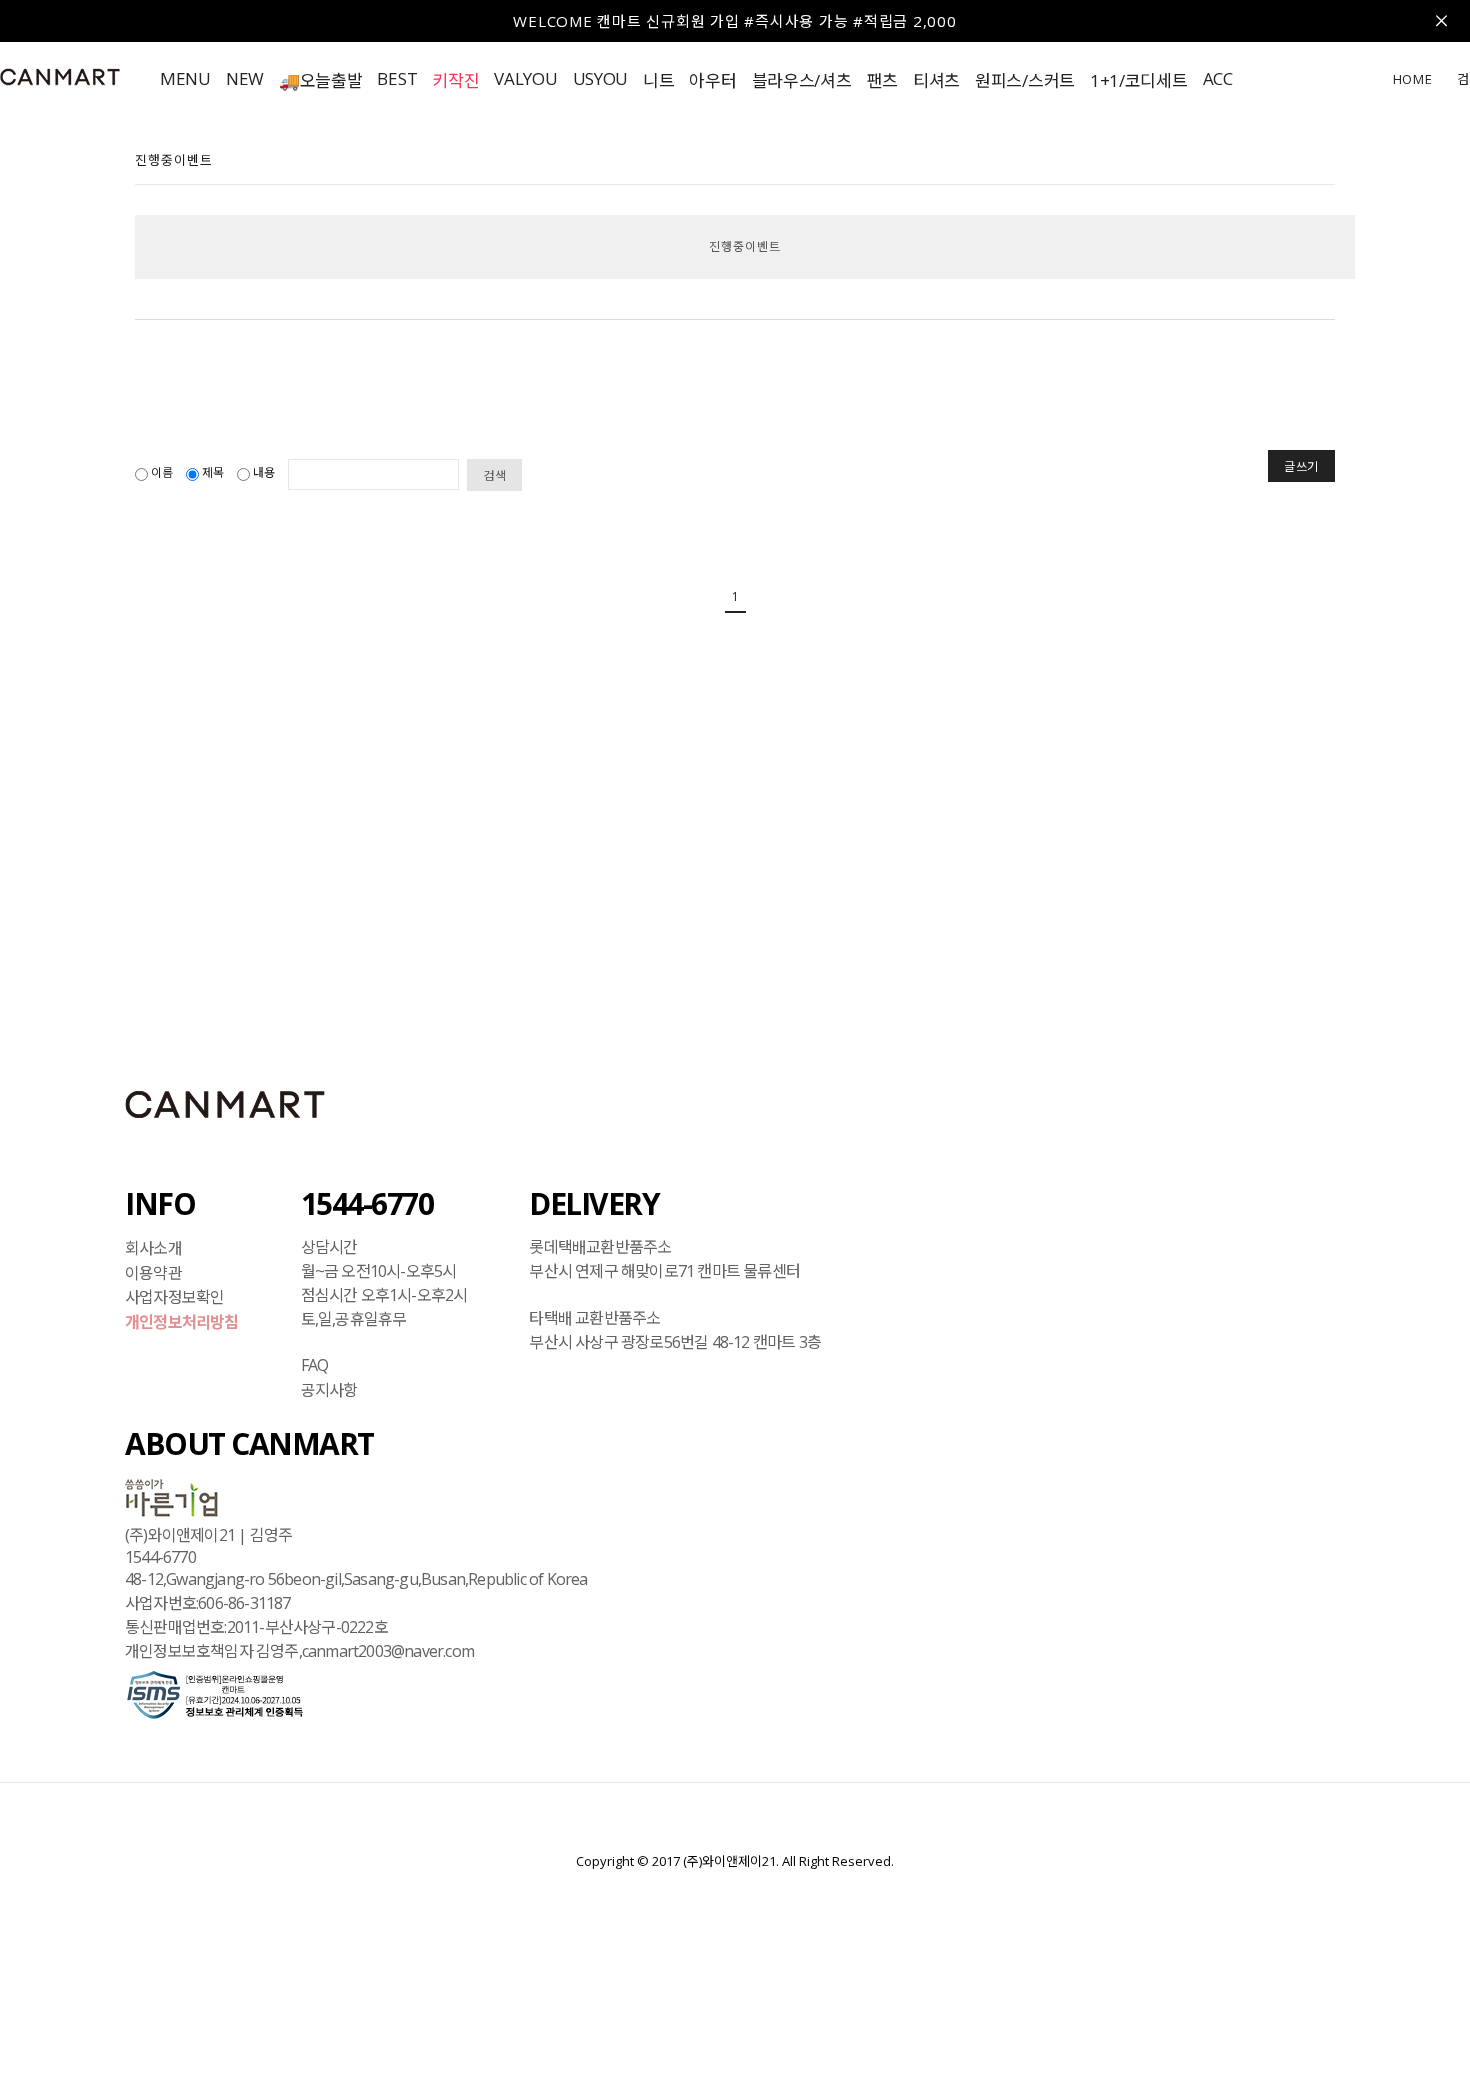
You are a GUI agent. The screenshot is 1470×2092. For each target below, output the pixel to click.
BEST (397, 78)
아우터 (712, 80)
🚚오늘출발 (321, 80)
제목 (213, 472)
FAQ (315, 1365)
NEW (245, 78)
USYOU (601, 78)
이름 (162, 472)
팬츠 (882, 80)
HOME (1413, 79)
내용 (264, 472)
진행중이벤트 (745, 246)
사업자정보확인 (174, 1297)
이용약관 (153, 1272)
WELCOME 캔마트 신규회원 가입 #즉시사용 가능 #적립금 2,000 (734, 21)
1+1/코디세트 (1139, 80)
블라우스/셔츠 (802, 80)
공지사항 (329, 1389)
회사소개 (153, 1248)
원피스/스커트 (1025, 80)
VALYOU (525, 78)
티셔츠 (936, 80)
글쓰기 (1301, 466)
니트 (658, 80)
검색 (494, 475)
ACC (1218, 78)
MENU (185, 78)
